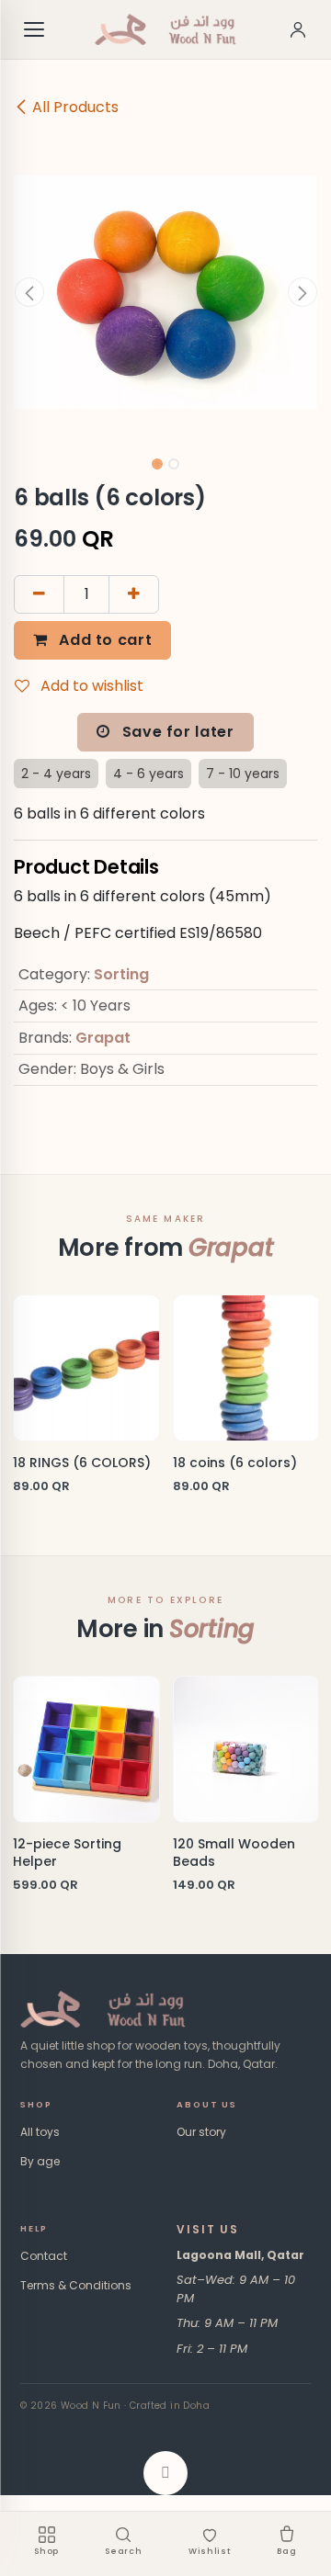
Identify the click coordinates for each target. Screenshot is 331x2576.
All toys (40, 2132)
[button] (29, 292)
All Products (75, 107)
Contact (44, 2256)
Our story (201, 2132)
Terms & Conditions (76, 2285)
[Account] (298, 29)
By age (40, 2161)
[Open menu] (35, 29)
